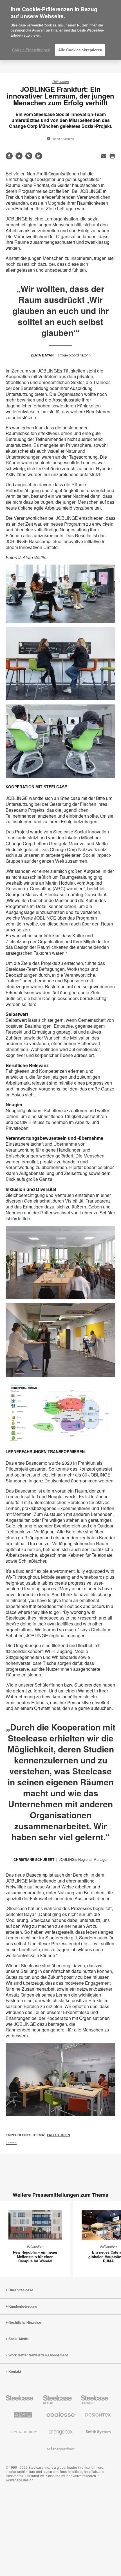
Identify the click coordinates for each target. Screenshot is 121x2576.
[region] (60, 30)
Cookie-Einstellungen (31, 50)
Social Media (19, 2339)
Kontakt (15, 2372)
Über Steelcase (21, 2290)
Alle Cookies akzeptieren (80, 50)
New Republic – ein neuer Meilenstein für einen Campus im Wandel (35, 2256)
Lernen (11, 2143)
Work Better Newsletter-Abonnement (38, 2355)
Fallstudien (61, 82)
